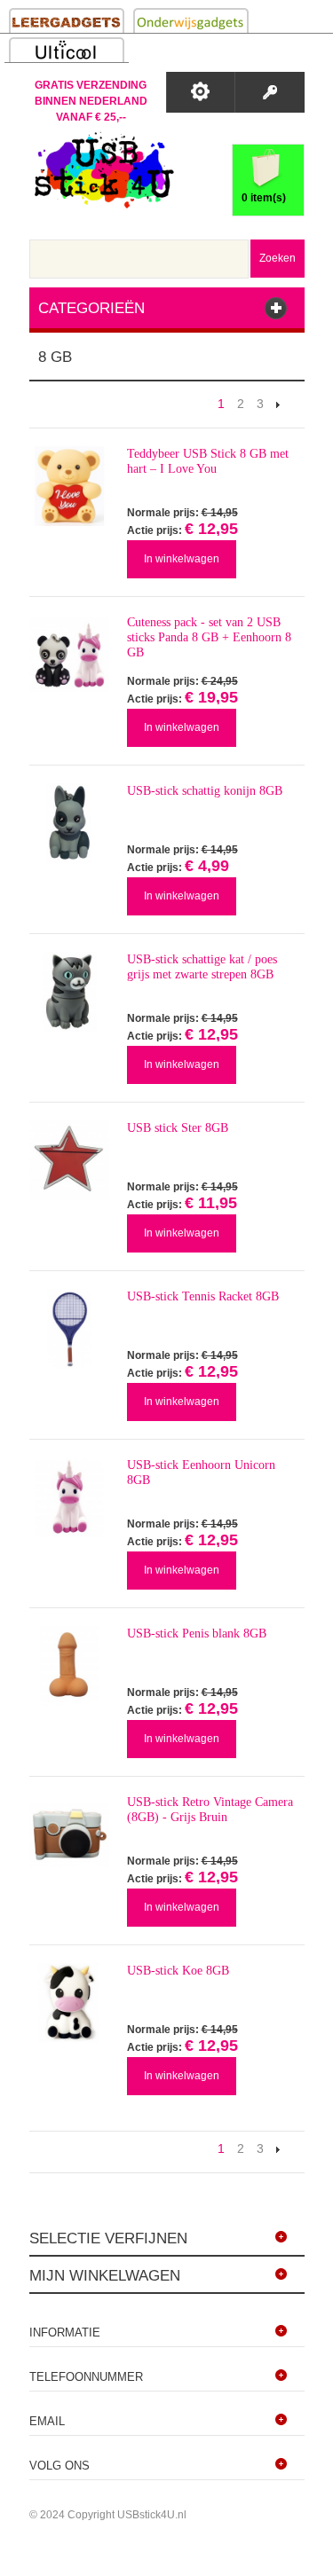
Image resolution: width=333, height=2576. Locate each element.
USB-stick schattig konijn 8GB (205, 791)
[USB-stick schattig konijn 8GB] (69, 823)
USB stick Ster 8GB (178, 1128)
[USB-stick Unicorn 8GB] (69, 1497)
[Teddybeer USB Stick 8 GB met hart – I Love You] (69, 486)
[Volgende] (278, 404)
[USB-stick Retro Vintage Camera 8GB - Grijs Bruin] (69, 1834)
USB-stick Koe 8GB (178, 1971)
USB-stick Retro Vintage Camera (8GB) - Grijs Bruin (210, 1810)
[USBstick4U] (102, 170)
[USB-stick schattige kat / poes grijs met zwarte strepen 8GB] (69, 992)
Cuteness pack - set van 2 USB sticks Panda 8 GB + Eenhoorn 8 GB (209, 637)
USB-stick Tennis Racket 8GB (203, 1296)
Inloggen (270, 92)
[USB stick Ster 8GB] (69, 1160)
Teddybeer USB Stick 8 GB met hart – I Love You (208, 461)
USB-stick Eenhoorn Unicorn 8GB (201, 1473)
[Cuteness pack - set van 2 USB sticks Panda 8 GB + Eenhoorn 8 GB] (69, 655)
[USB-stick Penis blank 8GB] (69, 1666)
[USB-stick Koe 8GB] (69, 2003)
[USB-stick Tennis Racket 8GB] (69, 1329)
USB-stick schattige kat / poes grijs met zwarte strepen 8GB (202, 967)
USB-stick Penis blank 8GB (197, 1634)
